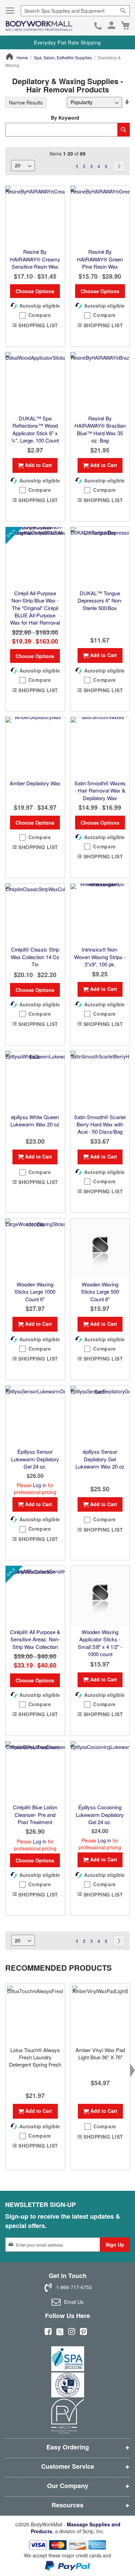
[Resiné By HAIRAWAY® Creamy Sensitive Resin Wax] (35, 215)
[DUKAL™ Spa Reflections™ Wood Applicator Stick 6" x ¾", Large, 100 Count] (35, 382)
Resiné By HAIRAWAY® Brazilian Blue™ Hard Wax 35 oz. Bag (100, 429)
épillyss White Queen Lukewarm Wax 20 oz (35, 1121)
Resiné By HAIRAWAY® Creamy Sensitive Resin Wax (35, 259)
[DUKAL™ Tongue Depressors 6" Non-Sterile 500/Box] (100, 556)
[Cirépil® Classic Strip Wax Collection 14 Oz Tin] (35, 913)
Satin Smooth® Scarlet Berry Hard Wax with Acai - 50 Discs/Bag (100, 1124)
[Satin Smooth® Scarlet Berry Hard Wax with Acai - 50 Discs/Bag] (100, 1080)
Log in (40, 1485)
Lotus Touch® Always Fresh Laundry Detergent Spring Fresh (35, 2057)
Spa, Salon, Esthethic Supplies (63, 57)
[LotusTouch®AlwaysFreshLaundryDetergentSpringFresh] (35, 2013)
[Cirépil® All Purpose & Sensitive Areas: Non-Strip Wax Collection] (35, 1595)
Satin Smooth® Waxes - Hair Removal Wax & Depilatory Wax (100, 790)
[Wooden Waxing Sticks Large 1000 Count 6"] (35, 1248)
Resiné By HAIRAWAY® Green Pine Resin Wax (100, 259)
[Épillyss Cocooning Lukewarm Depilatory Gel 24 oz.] (100, 1771)
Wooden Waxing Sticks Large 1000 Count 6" (35, 1292)
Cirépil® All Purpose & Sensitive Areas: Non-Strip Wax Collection (35, 1639)
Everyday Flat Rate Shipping (67, 42)
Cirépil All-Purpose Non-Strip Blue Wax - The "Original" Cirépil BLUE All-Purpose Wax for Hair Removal (35, 608)
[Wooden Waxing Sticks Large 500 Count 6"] (100, 1248)
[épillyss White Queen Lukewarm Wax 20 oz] (35, 1080)
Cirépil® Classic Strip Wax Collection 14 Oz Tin (35, 957)
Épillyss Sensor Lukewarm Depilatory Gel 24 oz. (35, 1459)
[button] (35, 315)
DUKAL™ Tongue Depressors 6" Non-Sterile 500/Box (100, 600)
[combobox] (75, 11)
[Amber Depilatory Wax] (35, 747)
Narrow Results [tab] (26, 102)
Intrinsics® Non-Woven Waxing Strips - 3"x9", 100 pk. (100, 957)
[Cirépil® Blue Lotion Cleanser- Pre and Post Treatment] (35, 1771)
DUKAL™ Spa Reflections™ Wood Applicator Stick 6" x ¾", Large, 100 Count (35, 429)
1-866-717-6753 (98, 27)
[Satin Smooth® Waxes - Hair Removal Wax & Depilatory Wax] (100, 747)
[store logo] (39, 26)
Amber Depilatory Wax (35, 783)
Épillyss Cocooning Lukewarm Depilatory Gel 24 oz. (100, 1814)
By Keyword (65, 118)
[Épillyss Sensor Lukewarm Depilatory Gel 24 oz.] (35, 1415)
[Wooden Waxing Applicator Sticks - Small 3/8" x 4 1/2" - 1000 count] (100, 1595)
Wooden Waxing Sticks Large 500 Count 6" (100, 1292)
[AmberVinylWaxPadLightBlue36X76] (100, 2013)
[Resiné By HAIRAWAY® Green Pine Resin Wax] (100, 215)
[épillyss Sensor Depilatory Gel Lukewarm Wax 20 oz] (100, 1415)
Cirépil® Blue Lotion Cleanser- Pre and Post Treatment (35, 1814)
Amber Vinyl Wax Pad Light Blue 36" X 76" (100, 2053)
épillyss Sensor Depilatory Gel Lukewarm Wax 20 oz (100, 1459)
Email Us (74, 2302)
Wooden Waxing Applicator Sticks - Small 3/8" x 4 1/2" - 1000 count (100, 1643)
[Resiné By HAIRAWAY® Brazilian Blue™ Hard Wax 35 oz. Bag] (100, 382)
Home (22, 57)
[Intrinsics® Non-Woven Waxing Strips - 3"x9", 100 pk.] (100, 913)
